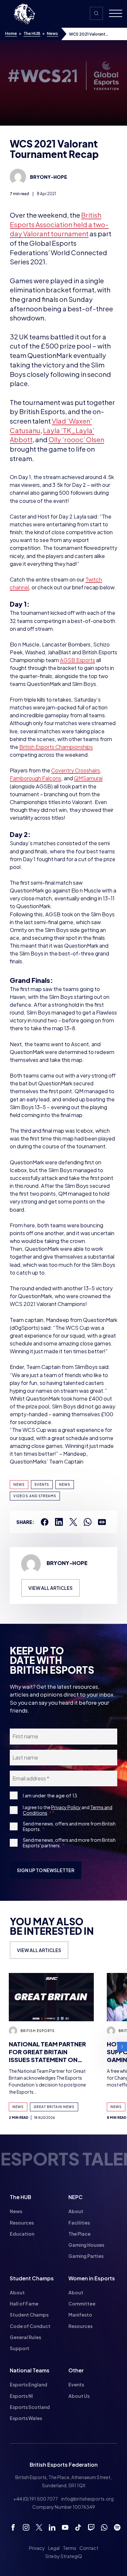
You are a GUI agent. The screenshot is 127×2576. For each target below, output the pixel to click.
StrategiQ (71, 2556)
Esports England (28, 2384)
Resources (22, 2223)
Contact (89, 2548)
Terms (70, 2548)
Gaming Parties (86, 2256)
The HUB (32, 33)
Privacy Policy (66, 1807)
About (76, 2211)
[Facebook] (13, 2527)
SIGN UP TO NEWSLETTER (46, 1870)
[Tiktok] (78, 2527)
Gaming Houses (86, 2245)
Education (22, 2234)
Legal (54, 2548)
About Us (79, 2396)
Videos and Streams (35, 1496)
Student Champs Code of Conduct (30, 2320)
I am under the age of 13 (50, 1795)
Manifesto (80, 2315)
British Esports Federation (64, 2465)
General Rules (25, 2337)
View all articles (50, 1588)
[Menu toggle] (113, 14)
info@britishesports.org (87, 2499)
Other (76, 2370)
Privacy (37, 2548)
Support (20, 2348)
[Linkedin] (52, 2527)
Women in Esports (92, 2278)
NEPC (76, 2197)
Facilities (79, 2223)
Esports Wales (26, 2418)
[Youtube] (65, 2527)
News (52, 33)
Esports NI (21, 2396)
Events (42, 1484)
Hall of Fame (24, 2304)
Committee (82, 2304)
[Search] (96, 13)
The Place (79, 2234)
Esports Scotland (30, 2407)
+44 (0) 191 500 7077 (36, 2499)
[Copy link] (102, 1522)
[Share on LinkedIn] (59, 1522)
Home (11, 33)
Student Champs (32, 2278)
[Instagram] (26, 2527)
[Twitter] (39, 2527)
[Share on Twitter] (73, 1522)
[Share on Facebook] (45, 1522)
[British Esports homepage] (24, 14)
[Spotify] (117, 2527)
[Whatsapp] (104, 2527)
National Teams (30, 2370)
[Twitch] (91, 2527)
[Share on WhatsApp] (88, 1522)
